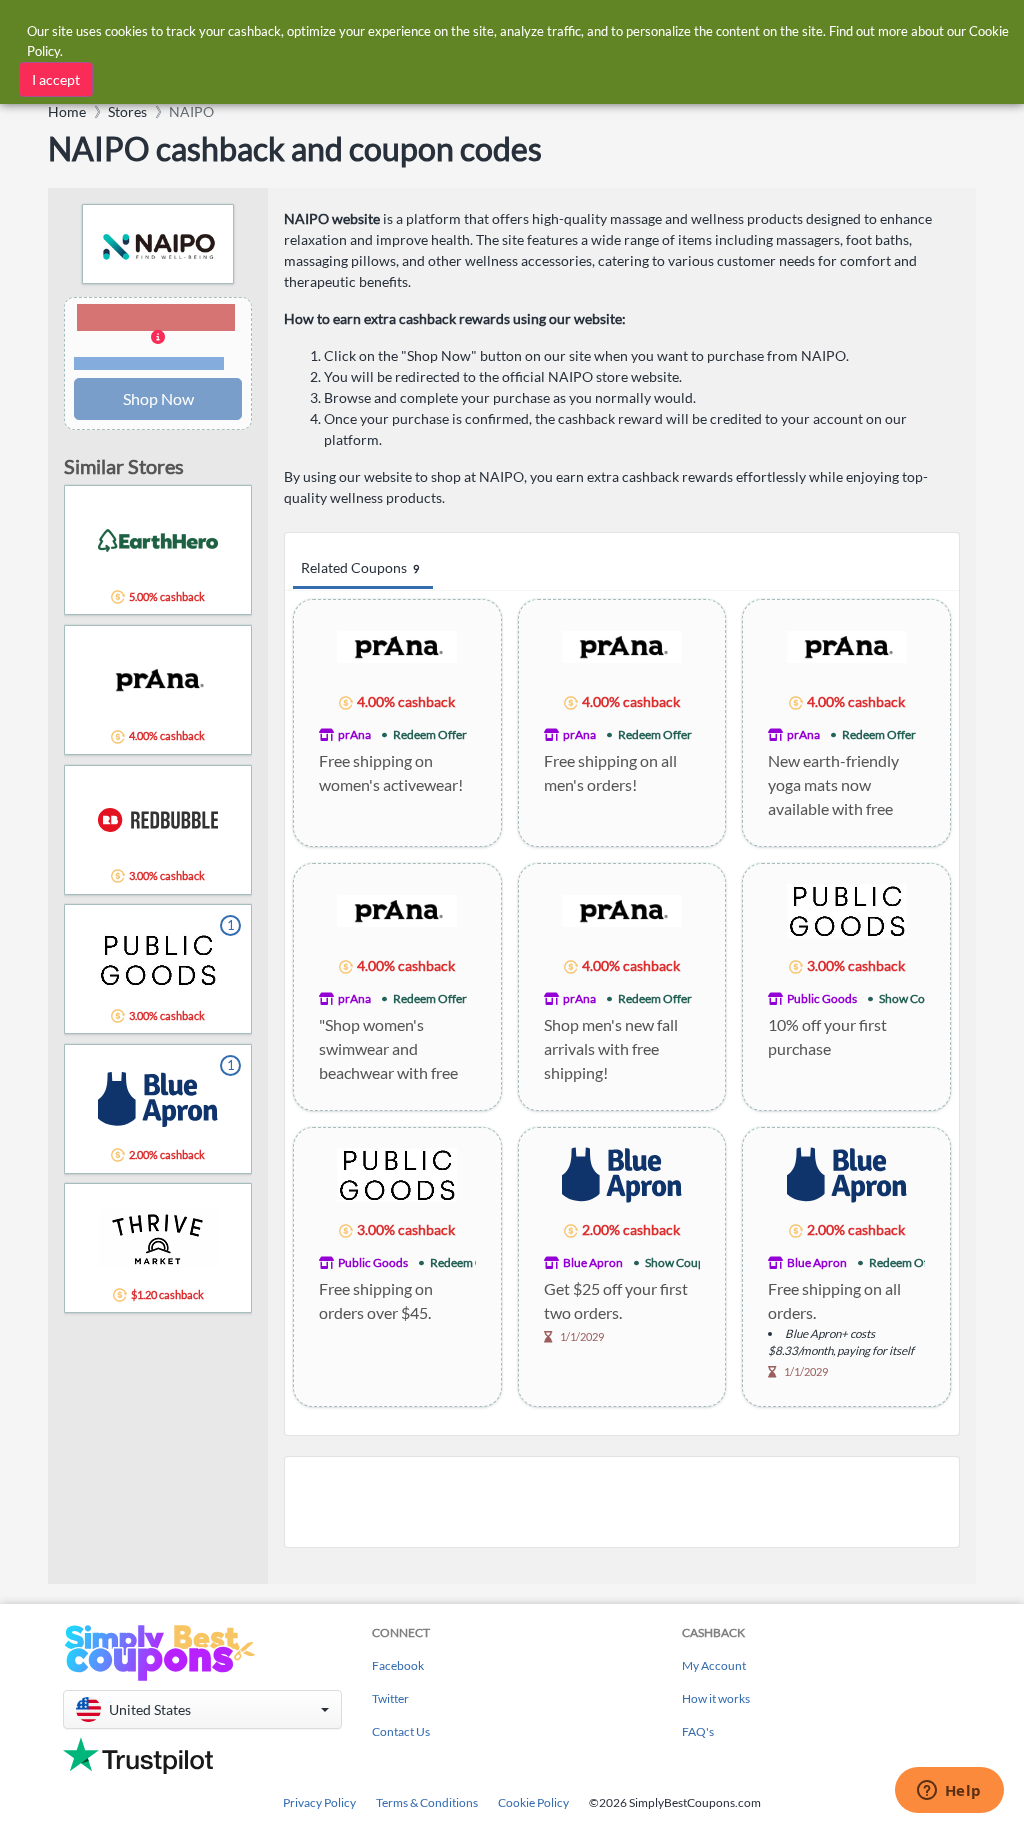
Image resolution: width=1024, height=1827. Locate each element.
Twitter (390, 1698)
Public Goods (822, 998)
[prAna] (397, 645)
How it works (716, 1698)
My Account (714, 1665)
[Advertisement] (622, 1502)
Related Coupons (360, 567)
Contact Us (401, 1731)
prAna (354, 734)
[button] (158, 338)
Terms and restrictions (149, 363)
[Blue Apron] (622, 1173)
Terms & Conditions (427, 1802)
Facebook (398, 1665)
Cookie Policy (533, 1802)
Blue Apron (593, 1262)
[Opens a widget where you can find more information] (949, 1792)
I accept (56, 79)
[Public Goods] (847, 909)
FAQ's (698, 1731)
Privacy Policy (319, 1802)
